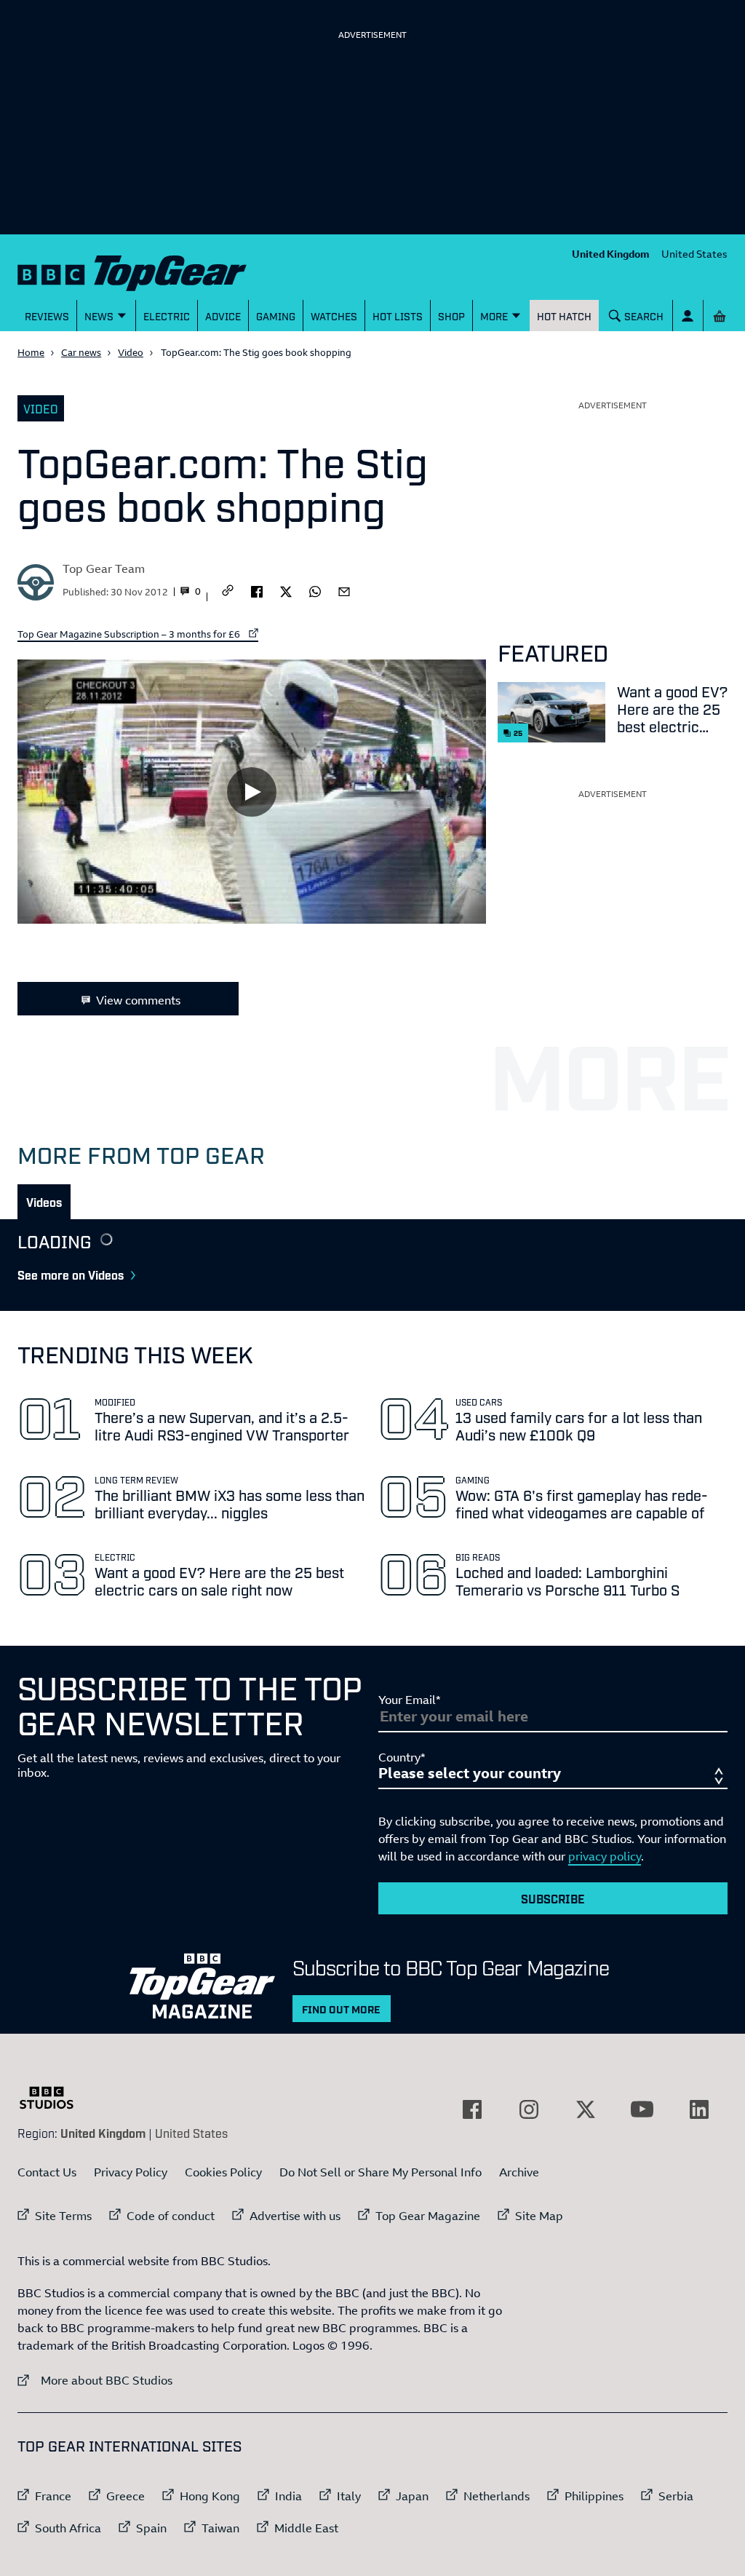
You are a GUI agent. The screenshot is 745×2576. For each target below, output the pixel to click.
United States (694, 254)
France (53, 2496)
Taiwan (220, 2528)
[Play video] (252, 791)
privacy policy (605, 1856)
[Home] (132, 270)
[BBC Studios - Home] (54, 2098)
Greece (126, 2496)
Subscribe (553, 1898)
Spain (151, 2528)
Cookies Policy (223, 2172)
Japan (412, 2496)
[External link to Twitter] (586, 2109)
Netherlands (497, 2496)
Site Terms (63, 2216)
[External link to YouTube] (642, 2109)
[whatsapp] (315, 590)
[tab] (44, 1202)
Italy (349, 2496)
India (288, 2496)
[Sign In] (688, 316)
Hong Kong (210, 2496)
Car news (81, 352)
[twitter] (286, 590)
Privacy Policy (131, 2172)
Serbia (676, 2496)
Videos (44, 1202)
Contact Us (47, 2172)
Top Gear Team (104, 568)
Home (31, 352)
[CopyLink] (228, 591)
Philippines (594, 2496)
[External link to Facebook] (472, 2109)
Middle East (306, 2528)
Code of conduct (171, 2216)
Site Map (539, 2216)
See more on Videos (71, 1275)
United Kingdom (611, 254)
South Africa (68, 2528)
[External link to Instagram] (529, 2109)
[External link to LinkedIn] (699, 2109)
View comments (138, 1000)
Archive (519, 2172)
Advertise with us (295, 2216)
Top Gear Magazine (428, 2216)
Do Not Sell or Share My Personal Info (381, 2172)
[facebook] (257, 590)
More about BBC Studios (95, 2380)
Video (131, 352)
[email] (344, 590)
